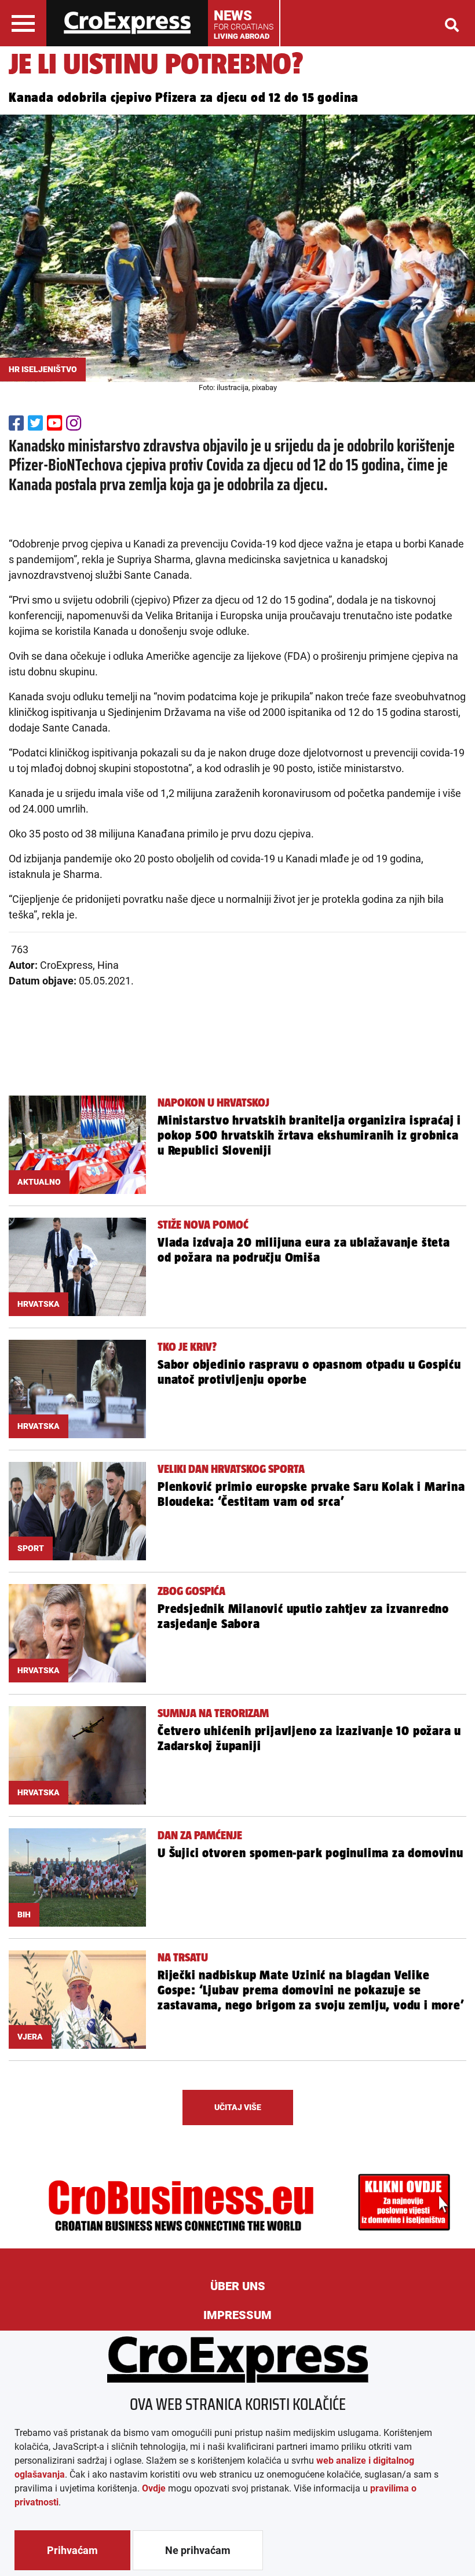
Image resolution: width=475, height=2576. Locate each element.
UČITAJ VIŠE (238, 2107)
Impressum (237, 2315)
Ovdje (154, 2488)
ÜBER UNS (238, 2286)
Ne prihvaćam (198, 2550)
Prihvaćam (72, 2550)
